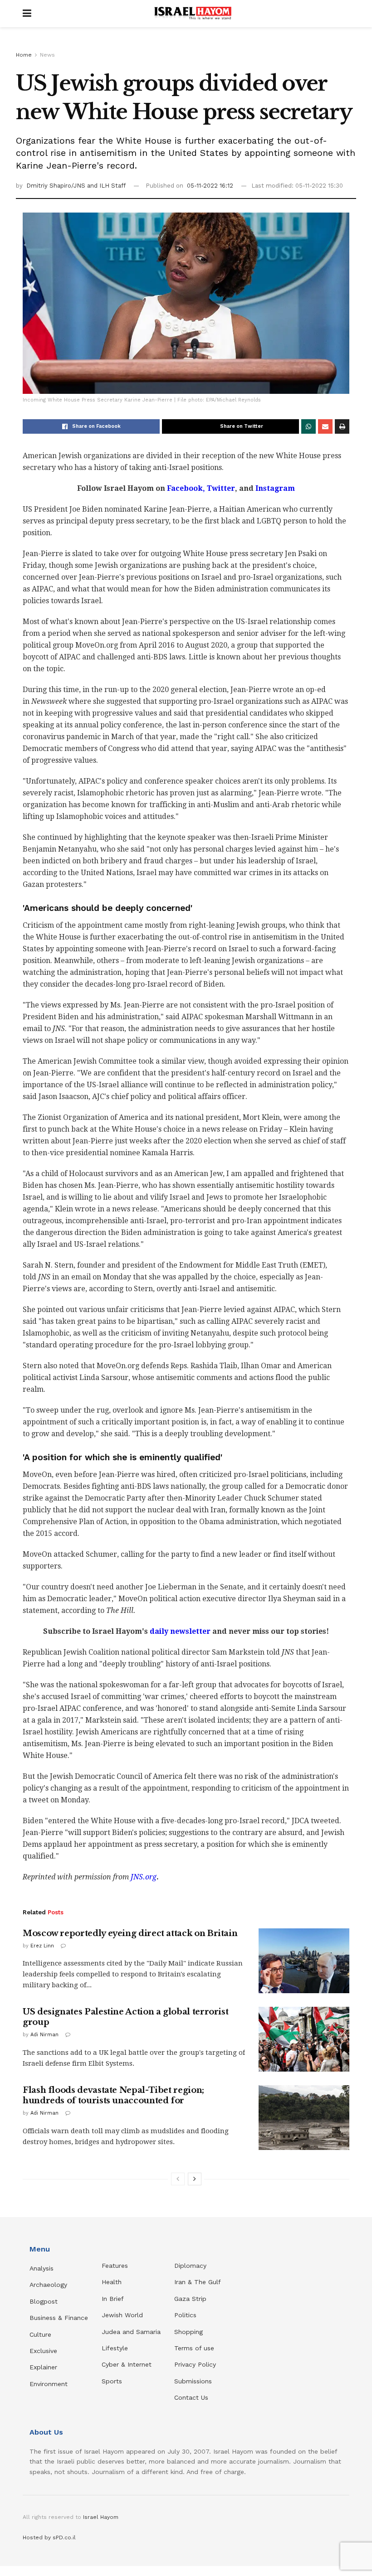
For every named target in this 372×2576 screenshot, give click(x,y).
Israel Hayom (101, 2517)
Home (24, 55)
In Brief (113, 2299)
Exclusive (43, 2351)
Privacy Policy (195, 2364)
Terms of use (194, 2348)
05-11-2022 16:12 (210, 186)
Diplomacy (191, 2266)
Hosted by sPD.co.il (49, 2537)
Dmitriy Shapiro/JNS (57, 186)
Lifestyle (115, 2348)
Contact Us (191, 2397)
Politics (185, 2315)
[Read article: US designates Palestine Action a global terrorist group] (304, 2039)
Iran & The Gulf (198, 2282)
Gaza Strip (190, 2299)
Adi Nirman (44, 2035)
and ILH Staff (106, 186)
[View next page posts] (195, 2179)
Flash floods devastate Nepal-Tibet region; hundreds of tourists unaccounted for (113, 2095)
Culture (40, 2334)
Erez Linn (42, 1946)
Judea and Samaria (131, 2332)
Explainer (43, 2367)
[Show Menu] (27, 14)
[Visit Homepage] (193, 14)
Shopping (188, 2332)
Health (112, 2282)
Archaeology (48, 2285)
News (47, 55)
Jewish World (122, 2315)
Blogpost (44, 2301)
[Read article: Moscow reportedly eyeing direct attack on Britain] (304, 1961)
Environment (49, 2384)
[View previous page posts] (178, 2179)
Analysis (43, 2268)
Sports (112, 2381)
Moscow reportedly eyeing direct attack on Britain (130, 1933)
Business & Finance (59, 2318)
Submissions (193, 2381)
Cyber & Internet (127, 2364)
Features (115, 2266)
